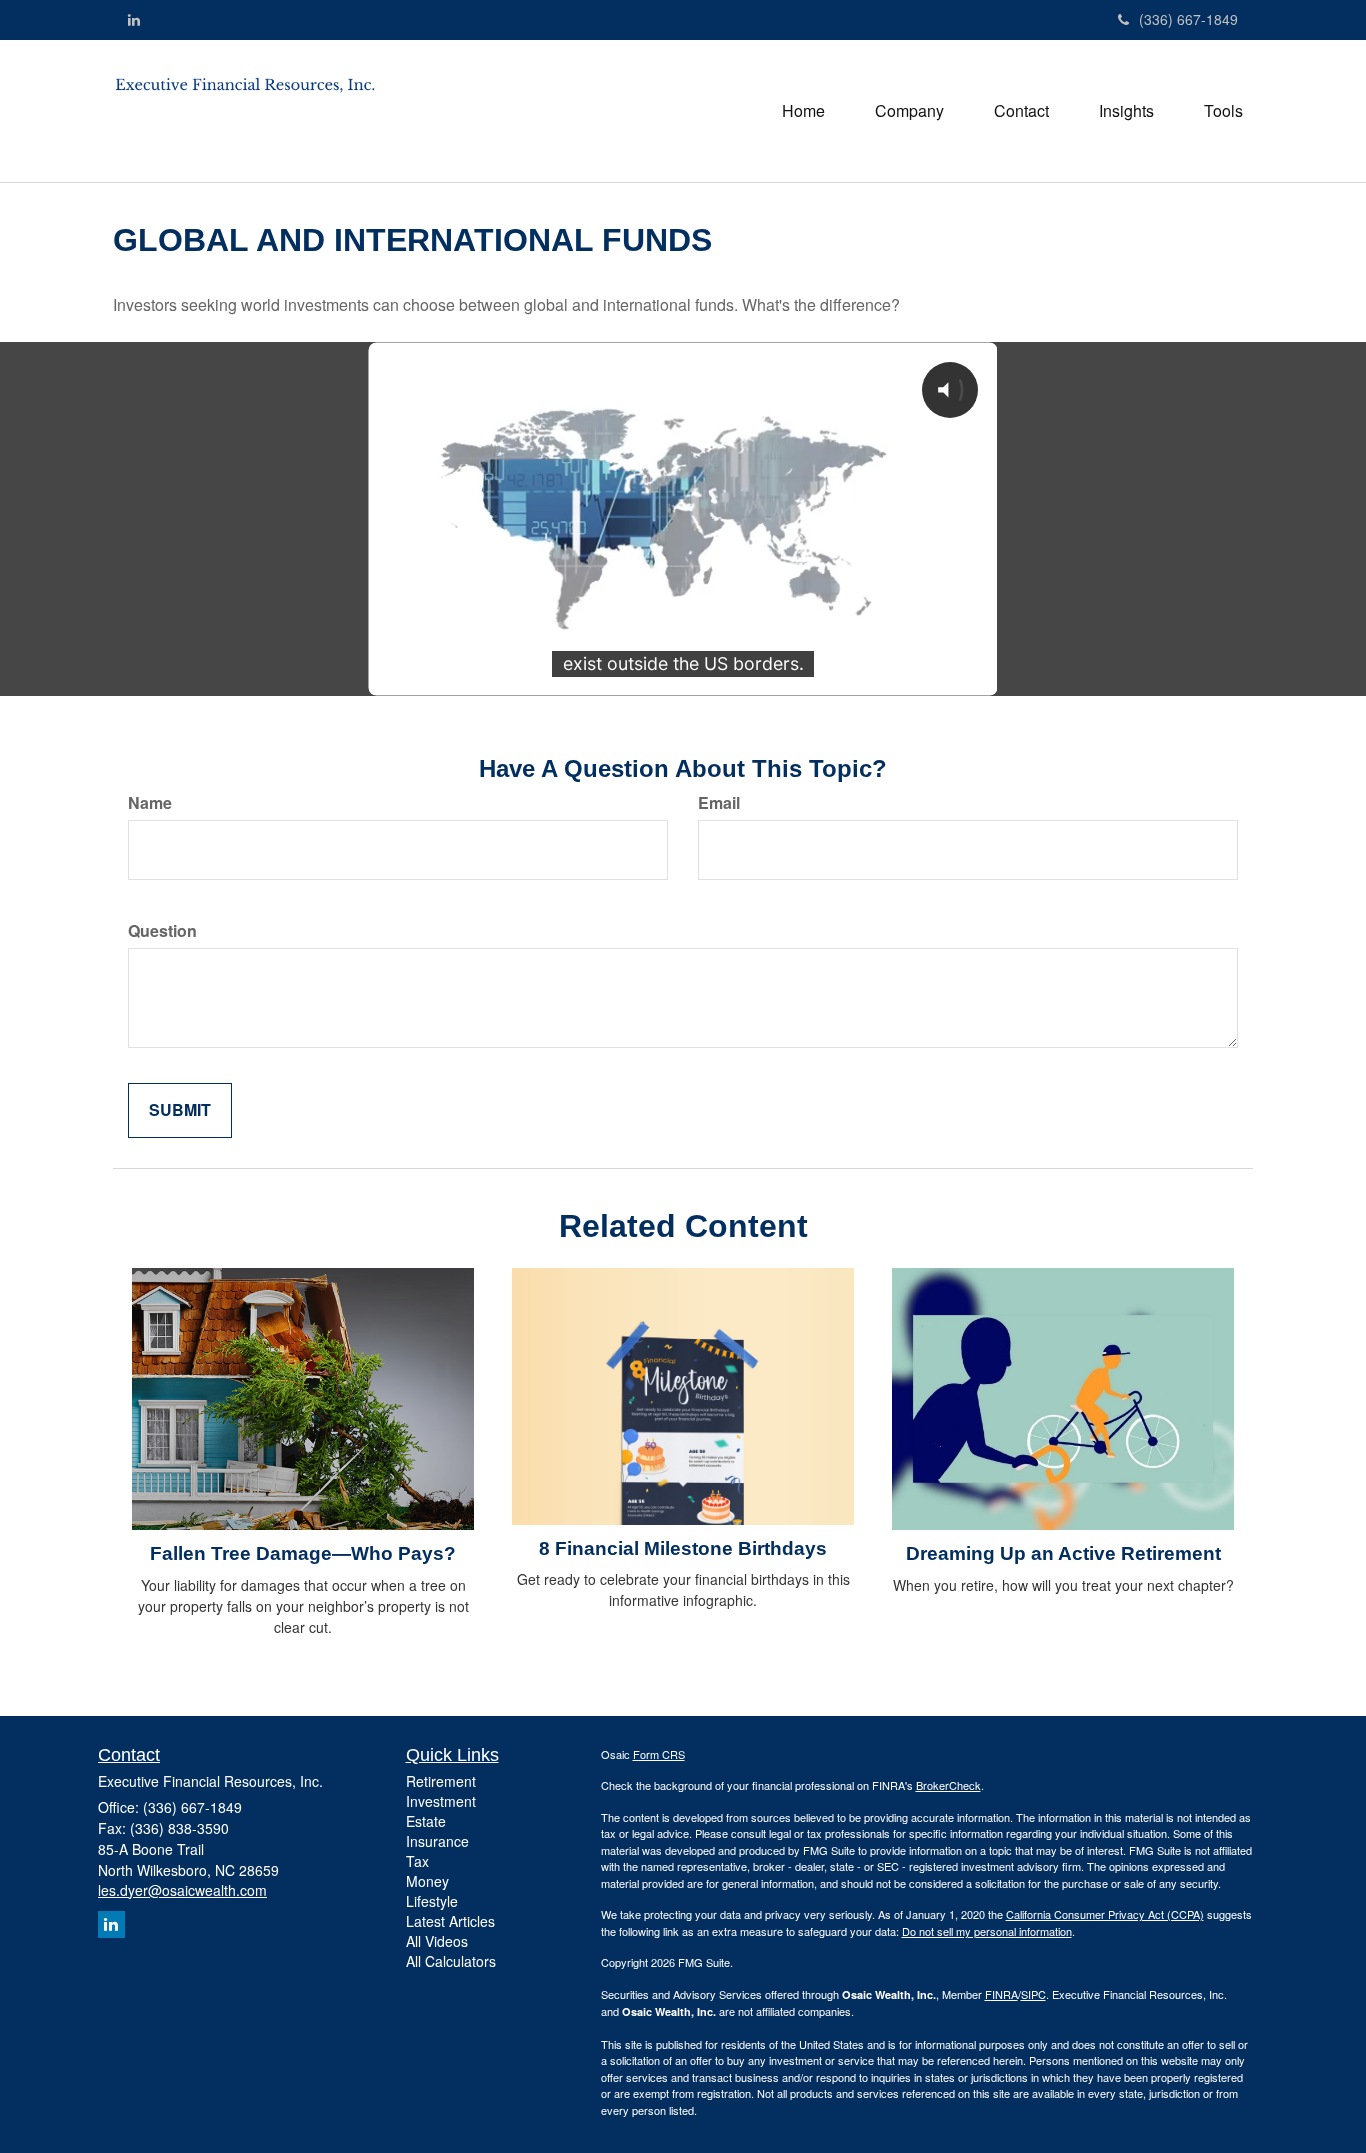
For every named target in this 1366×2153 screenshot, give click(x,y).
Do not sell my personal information (987, 1931)
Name (150, 803)
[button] (909, 111)
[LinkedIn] (134, 19)
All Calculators (451, 1961)
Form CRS (659, 1754)
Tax (417, 1861)
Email (719, 803)
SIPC (1033, 1994)
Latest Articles (450, 1921)
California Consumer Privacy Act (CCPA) (1105, 1914)
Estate (426, 1821)
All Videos (437, 1941)
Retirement (441, 1781)
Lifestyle (432, 1901)
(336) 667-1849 (1188, 19)
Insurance (437, 1841)
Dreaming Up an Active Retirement (1063, 1553)
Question (162, 931)
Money (427, 1881)
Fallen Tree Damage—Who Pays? (303, 1553)
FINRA (1001, 1994)
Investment (441, 1801)
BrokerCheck (948, 1785)
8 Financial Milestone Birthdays (683, 1548)
